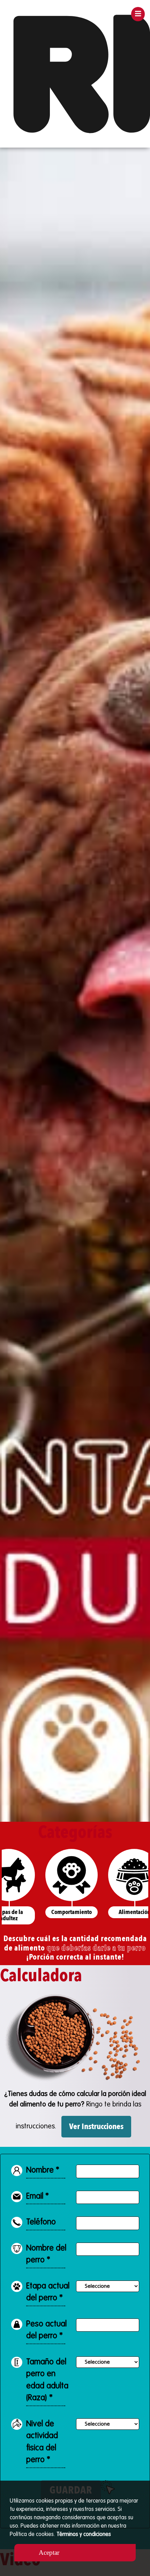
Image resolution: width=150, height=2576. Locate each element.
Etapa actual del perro (48, 2292)
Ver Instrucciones (96, 2126)
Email (37, 2196)
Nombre (43, 2170)
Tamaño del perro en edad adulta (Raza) (47, 2380)
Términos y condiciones (84, 2535)
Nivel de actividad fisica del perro (42, 2442)
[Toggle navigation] (138, 14)
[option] (75, 985)
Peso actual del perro (46, 2330)
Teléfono (41, 2222)
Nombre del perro (46, 2254)
